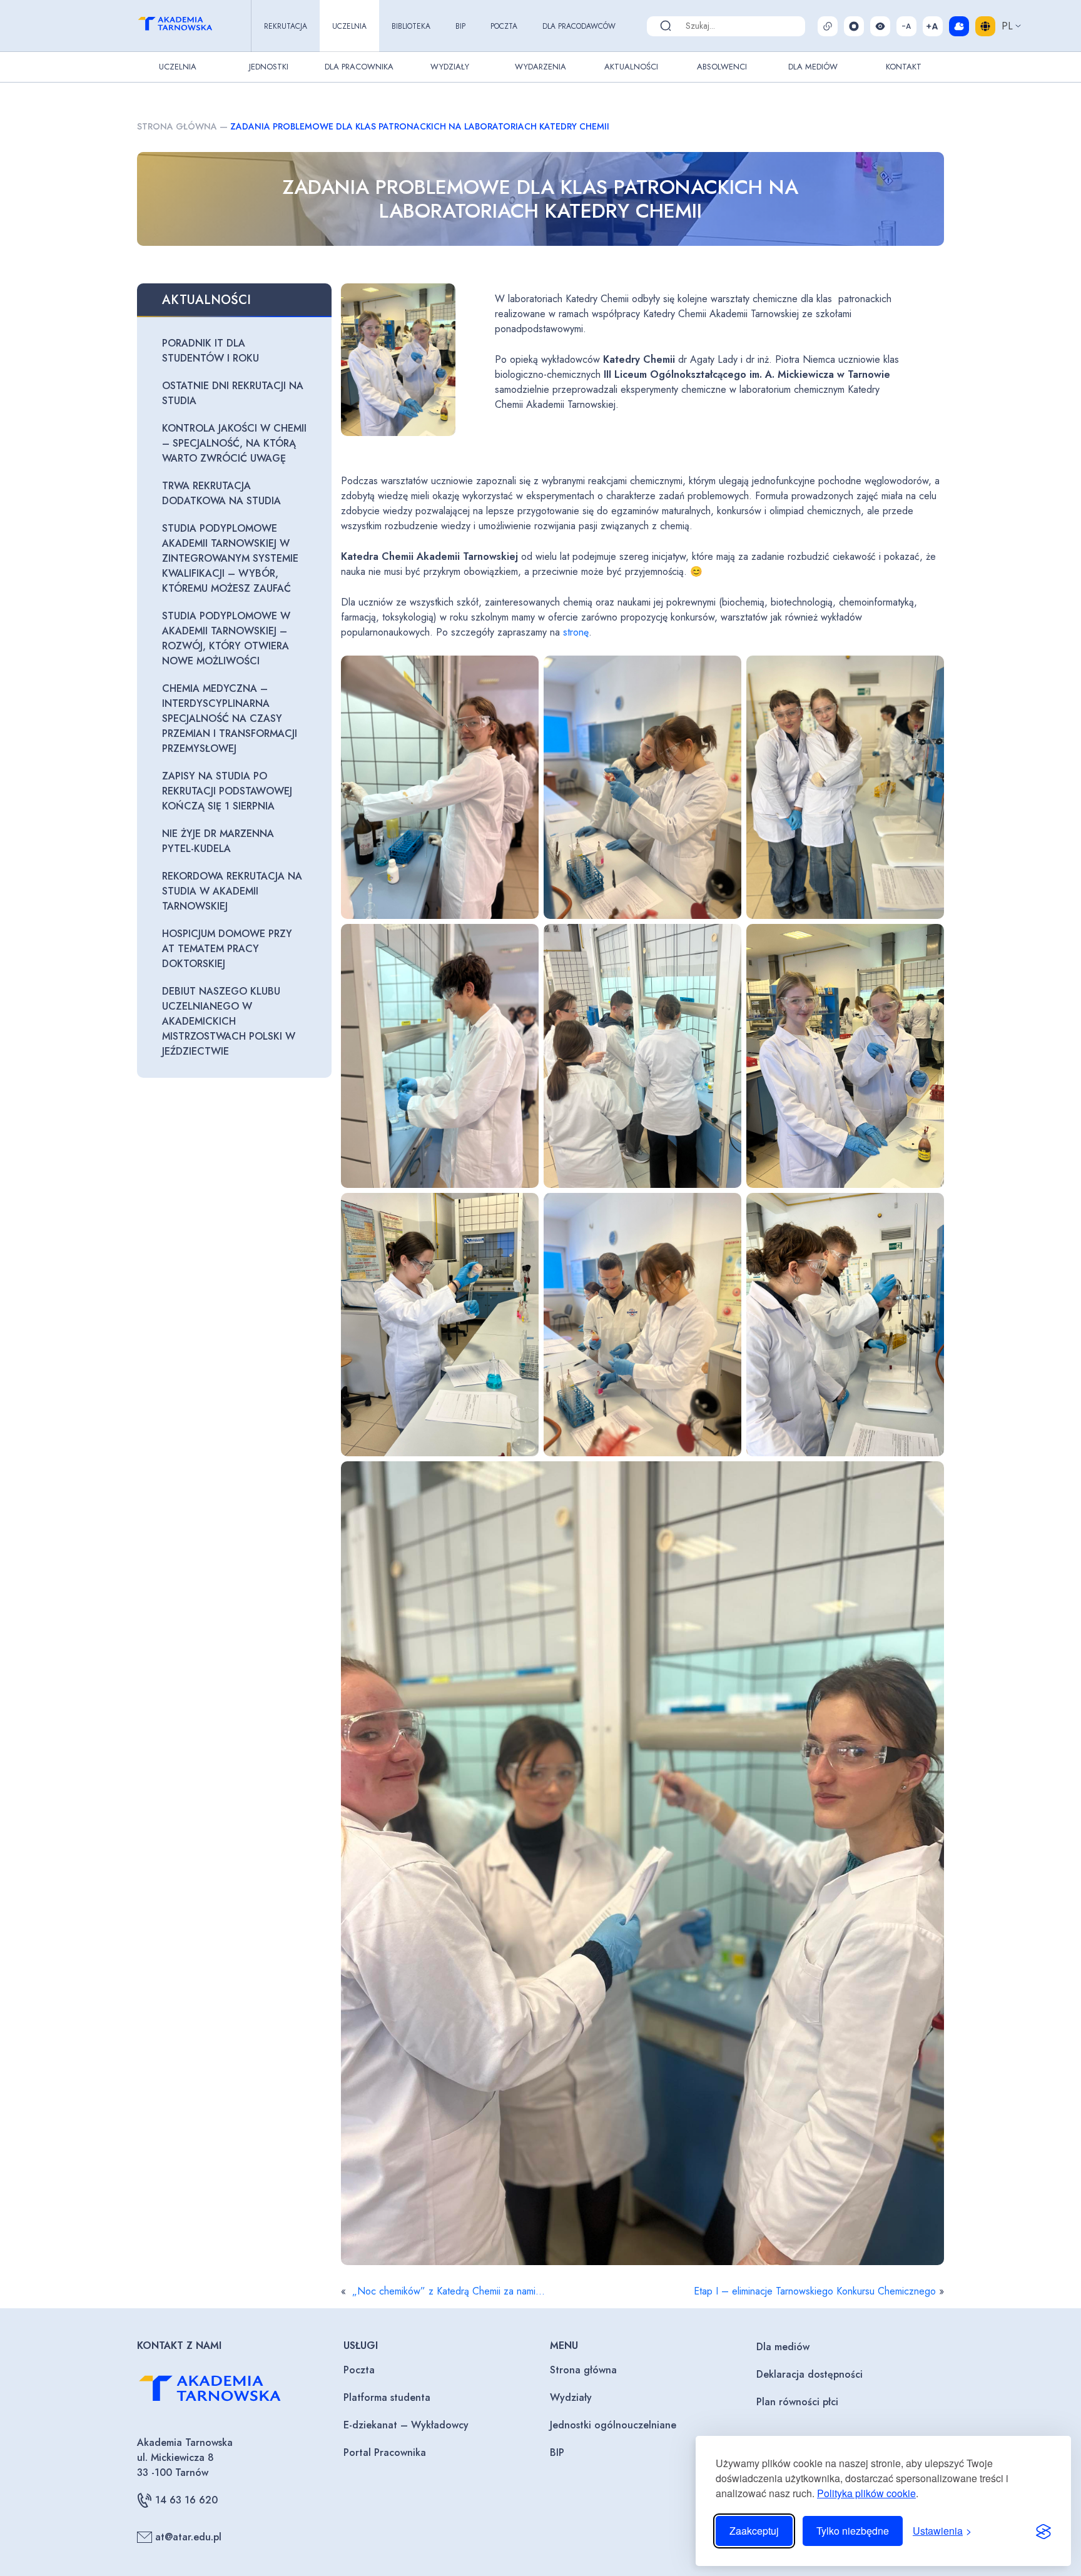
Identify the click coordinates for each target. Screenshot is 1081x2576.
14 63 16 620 (186, 2500)
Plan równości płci (797, 2402)
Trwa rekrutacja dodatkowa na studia (221, 493)
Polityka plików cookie (866, 2493)
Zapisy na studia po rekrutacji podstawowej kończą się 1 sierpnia (227, 791)
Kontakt (904, 67)
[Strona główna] (186, 26)
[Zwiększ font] (933, 26)
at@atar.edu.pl (188, 2537)
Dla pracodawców (579, 26)
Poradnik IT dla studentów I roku (211, 351)
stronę (576, 632)
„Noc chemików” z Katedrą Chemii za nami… (447, 2291)
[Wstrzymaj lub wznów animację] (854, 26)
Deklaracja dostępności (809, 2374)
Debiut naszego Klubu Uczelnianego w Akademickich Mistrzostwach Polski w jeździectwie (229, 1021)
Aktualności (631, 67)
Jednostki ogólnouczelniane (613, 2425)
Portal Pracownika (385, 2452)
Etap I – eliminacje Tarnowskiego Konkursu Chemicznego (815, 2291)
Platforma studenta (387, 2397)
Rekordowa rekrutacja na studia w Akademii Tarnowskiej (232, 891)
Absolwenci (722, 67)
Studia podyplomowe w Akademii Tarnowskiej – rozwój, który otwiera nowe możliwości (226, 638)
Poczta (504, 26)
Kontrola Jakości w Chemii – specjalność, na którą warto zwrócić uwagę (234, 443)
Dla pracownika (359, 67)
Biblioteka (411, 26)
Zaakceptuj (754, 2531)
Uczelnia (349, 26)
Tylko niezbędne (853, 2531)
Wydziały (450, 67)
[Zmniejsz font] (906, 26)
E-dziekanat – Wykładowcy (406, 2425)
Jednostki (269, 67)
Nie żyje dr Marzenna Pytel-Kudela (218, 841)
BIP (460, 26)
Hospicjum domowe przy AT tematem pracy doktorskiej (227, 949)
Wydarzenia (540, 67)
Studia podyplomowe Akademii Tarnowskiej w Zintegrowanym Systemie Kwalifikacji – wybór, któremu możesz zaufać (230, 558)
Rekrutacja (286, 26)
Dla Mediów (813, 67)
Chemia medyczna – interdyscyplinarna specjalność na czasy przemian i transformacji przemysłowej (230, 718)
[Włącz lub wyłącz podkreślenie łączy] (828, 26)
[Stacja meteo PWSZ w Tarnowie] (959, 26)
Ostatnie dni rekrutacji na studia (233, 393)
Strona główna (177, 126)
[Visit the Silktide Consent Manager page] (1043, 2531)
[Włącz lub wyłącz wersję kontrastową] (880, 26)
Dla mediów (783, 2347)
